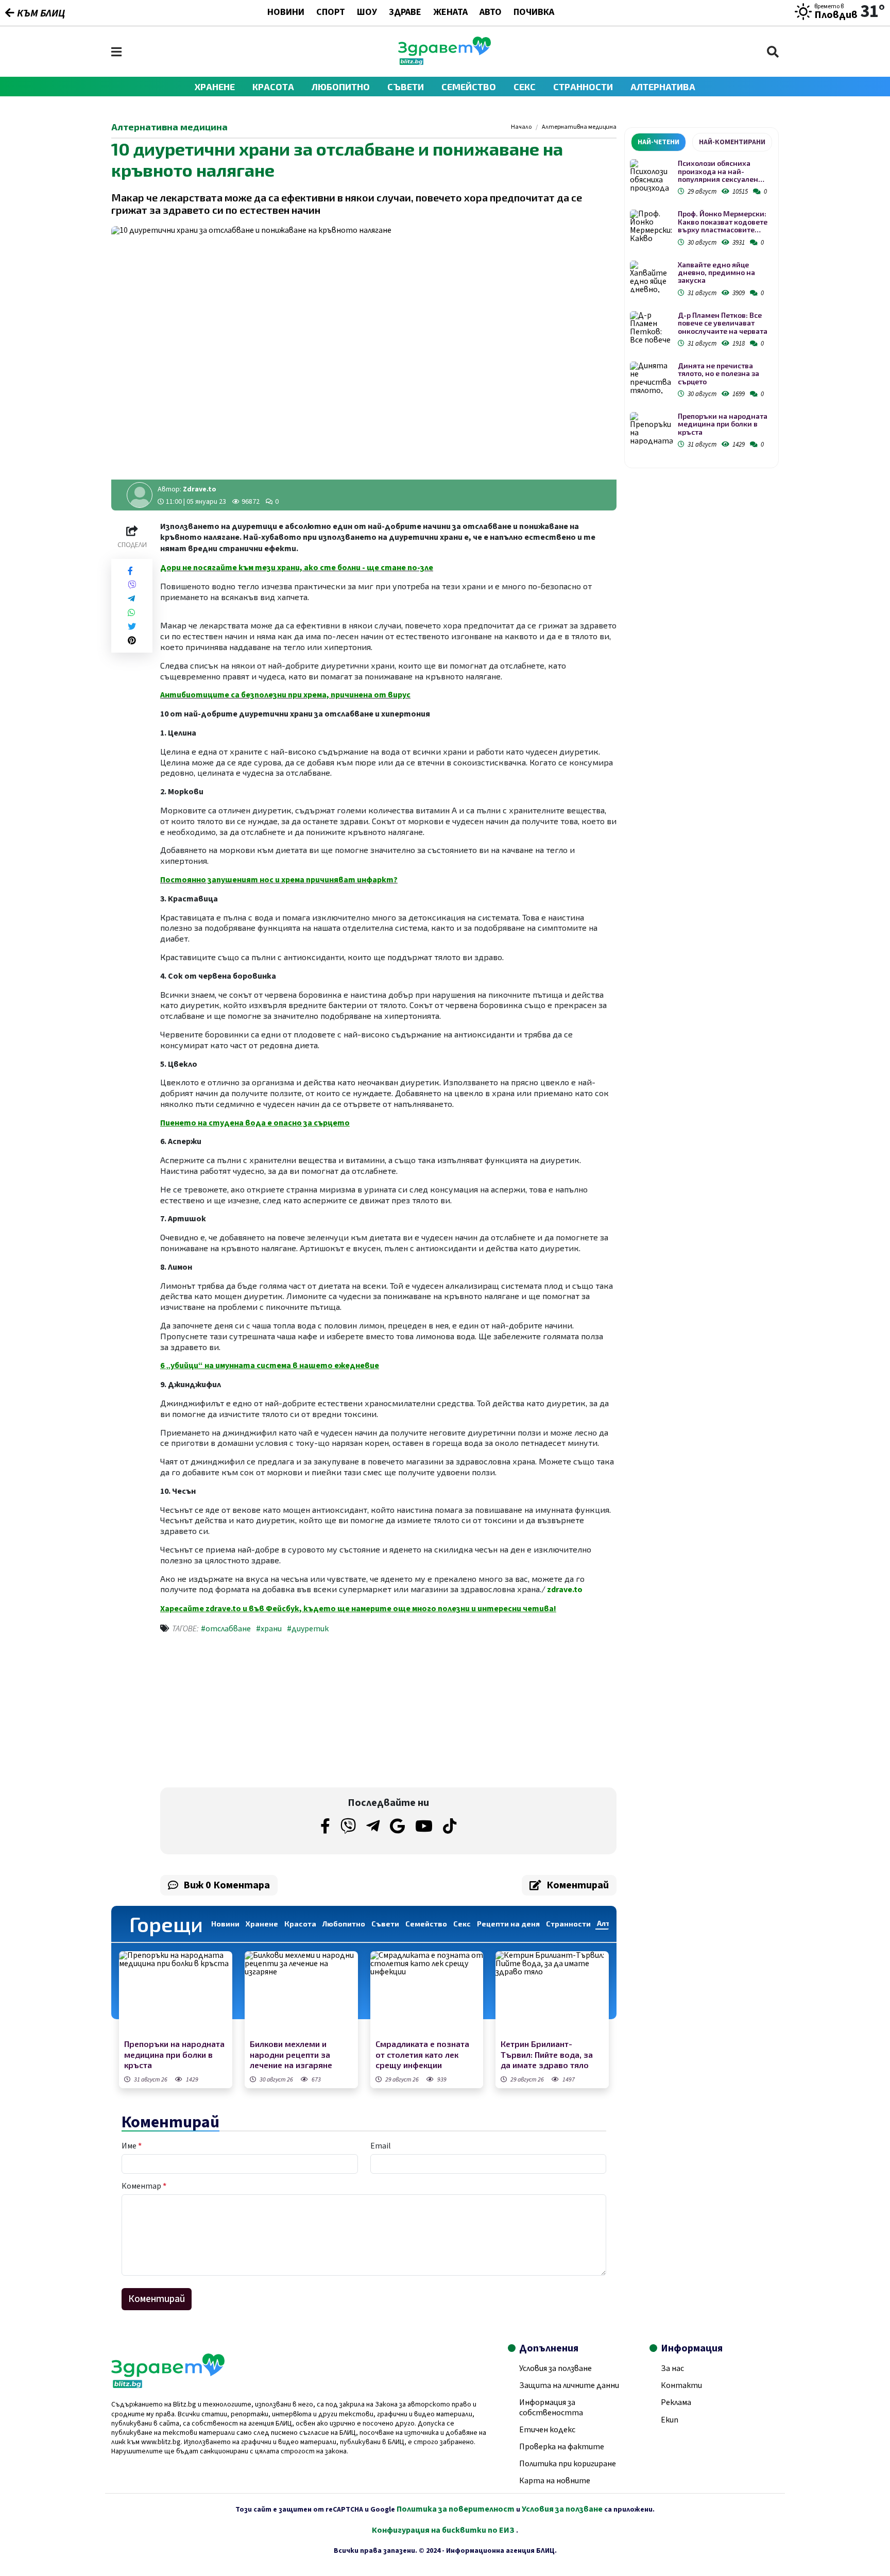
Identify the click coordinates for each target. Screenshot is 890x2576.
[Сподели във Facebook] (130, 571)
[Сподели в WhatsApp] (131, 613)
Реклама (676, 2402)
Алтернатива (663, 87)
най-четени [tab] (658, 142)
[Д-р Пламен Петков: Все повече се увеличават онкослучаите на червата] (651, 327)
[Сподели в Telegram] (131, 599)
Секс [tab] (462, 1924)
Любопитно (341, 87)
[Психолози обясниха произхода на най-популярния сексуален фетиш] (651, 175)
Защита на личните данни (569, 2385)
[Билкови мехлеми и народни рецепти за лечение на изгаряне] (301, 1994)
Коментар (144, 2186)
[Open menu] (116, 52)
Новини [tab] (225, 1924)
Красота (273, 87)
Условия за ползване (555, 2368)
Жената (450, 13)
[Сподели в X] (132, 627)
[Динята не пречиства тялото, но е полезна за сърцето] (651, 378)
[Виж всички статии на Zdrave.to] (140, 495)
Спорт (331, 13)
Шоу (367, 13)
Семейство (469, 87)
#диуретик (308, 1629)
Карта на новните (555, 2481)
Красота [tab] (300, 1924)
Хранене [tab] (262, 1924)
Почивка (534, 13)
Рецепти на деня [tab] (508, 1924)
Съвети (406, 87)
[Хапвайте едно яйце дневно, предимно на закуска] (651, 277)
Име (132, 2146)
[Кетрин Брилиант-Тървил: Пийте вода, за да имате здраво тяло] (552, 1994)
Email (381, 2146)
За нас (672, 2368)
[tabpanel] (701, 306)
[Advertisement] (271, 1713)
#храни (269, 1629)
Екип (670, 2420)
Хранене (215, 87)
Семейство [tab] (426, 1924)
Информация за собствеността (551, 2407)
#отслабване (226, 1629)
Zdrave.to (200, 489)
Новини (286, 13)
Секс (525, 87)
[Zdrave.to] (444, 62)
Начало (521, 127)
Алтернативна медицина (579, 127)
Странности (583, 87)
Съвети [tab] (385, 1924)
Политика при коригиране (568, 2464)
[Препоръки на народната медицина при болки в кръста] (176, 1994)
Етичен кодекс (547, 2430)
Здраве (405, 13)
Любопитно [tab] (344, 1924)
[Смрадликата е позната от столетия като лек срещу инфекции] (427, 1994)
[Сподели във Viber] (132, 585)
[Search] (773, 52)
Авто (491, 13)
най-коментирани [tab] (732, 142)
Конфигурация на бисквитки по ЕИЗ (444, 2530)
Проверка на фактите (562, 2447)
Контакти (681, 2385)
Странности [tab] (568, 1924)
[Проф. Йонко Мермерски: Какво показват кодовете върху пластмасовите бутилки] (651, 226)
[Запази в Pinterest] (132, 641)
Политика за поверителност (456, 2509)
